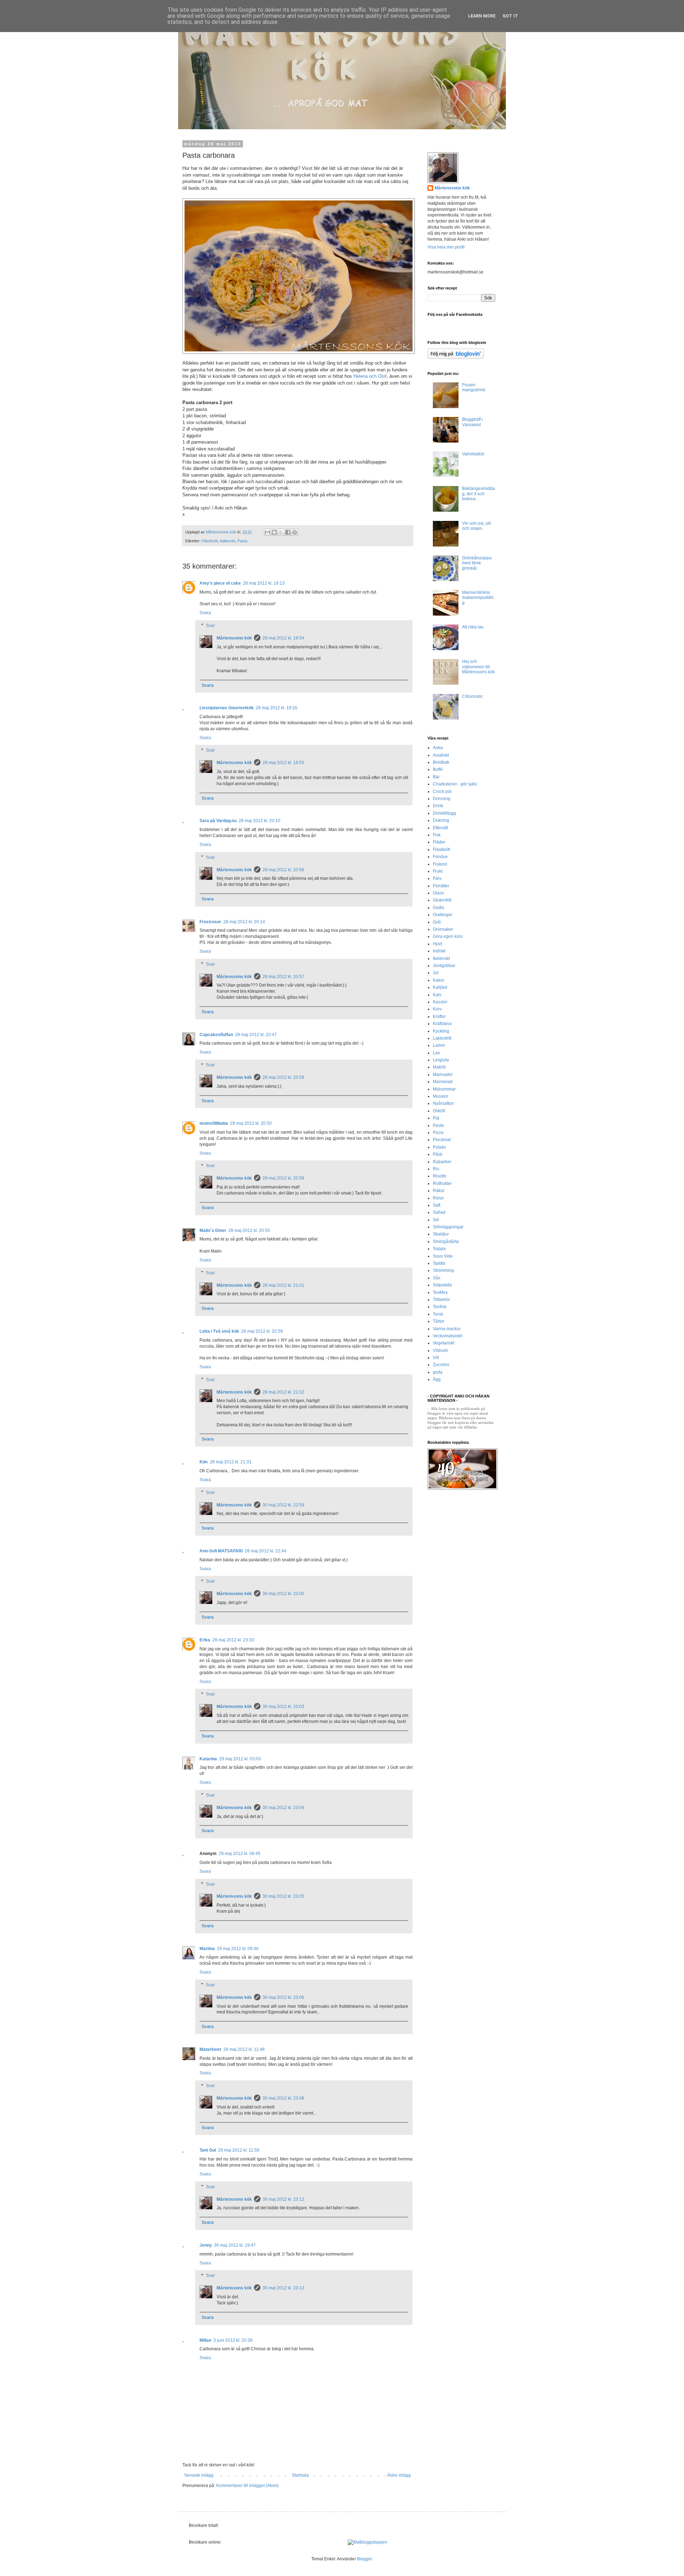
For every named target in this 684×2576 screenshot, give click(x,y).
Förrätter (441, 886)
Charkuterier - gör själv (455, 784)
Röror (438, 1198)
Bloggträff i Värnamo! (472, 422)
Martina (207, 1949)
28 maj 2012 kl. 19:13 (264, 583)
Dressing (442, 799)
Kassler (440, 1002)
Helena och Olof (370, 376)
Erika (205, 1640)
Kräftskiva (442, 1024)
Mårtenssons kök (234, 638)
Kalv (437, 995)
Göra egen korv (448, 936)
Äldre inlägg (399, 2475)
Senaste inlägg (199, 2475)
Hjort (437, 944)
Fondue (440, 857)
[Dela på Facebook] (288, 532)
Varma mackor (447, 1329)
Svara (205, 613)
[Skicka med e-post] (268, 532)
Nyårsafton (443, 1103)
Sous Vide (443, 1256)
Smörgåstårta (446, 1242)
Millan (205, 2340)
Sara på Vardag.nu (218, 821)
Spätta (439, 1263)
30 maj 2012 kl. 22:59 (283, 1505)
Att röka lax (473, 627)
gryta (438, 1372)
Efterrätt (440, 828)
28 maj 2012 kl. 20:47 (256, 1035)
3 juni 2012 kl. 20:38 (233, 2340)
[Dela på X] (281, 532)
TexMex (440, 1292)
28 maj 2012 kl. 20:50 (251, 1123)
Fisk (437, 835)
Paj (436, 1118)
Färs (437, 878)
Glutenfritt (442, 900)
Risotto (440, 1176)
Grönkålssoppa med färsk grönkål (477, 563)
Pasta (242, 541)
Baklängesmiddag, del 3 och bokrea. (478, 494)
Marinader (443, 1075)
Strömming (443, 1270)
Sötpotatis (442, 1285)
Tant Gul (208, 2150)
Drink (438, 806)
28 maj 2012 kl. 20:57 (283, 977)
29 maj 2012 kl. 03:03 (240, 1759)
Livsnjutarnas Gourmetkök (227, 708)
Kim (204, 1462)
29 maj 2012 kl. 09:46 (238, 1949)
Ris (436, 1169)
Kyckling (441, 1031)
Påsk (438, 1154)
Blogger (364, 2559)
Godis (439, 908)
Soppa (439, 1249)
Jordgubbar (444, 966)
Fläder (439, 842)
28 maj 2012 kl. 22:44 (266, 1551)
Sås (437, 1278)
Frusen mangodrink (474, 387)
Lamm (439, 1045)
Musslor (441, 1096)
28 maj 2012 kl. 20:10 (260, 821)
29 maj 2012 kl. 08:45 (240, 1854)
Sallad (439, 1212)
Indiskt (439, 951)
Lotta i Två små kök (219, 1331)
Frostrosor (210, 922)
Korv (437, 1009)
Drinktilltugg (444, 813)
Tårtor (439, 1321)
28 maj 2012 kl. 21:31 (231, 1462)
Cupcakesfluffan (216, 1035)
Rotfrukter (442, 1184)
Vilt (436, 1358)
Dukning (441, 820)
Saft (437, 1205)
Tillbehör (441, 1300)
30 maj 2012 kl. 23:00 (283, 1594)
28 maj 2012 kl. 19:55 (283, 763)
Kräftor (439, 1017)
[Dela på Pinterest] (295, 532)
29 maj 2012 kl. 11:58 (239, 2150)
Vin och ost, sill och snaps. (476, 526)
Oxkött (439, 1111)
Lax (436, 1053)
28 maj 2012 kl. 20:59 (283, 1178)
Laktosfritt (442, 1038)
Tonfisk (440, 1307)
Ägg (437, 1379)
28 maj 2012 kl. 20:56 (283, 870)
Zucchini (441, 1365)
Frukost (440, 864)
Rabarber (442, 1162)
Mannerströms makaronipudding (478, 598)
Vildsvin (441, 1350)
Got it (510, 16)
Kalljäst (440, 987)
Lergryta (441, 1060)
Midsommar (444, 1089)
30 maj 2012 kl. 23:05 (283, 1896)
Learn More (482, 16)
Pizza (438, 1133)
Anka (438, 748)
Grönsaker (443, 929)
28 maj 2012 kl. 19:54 (283, 638)
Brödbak (441, 762)
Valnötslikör (473, 454)
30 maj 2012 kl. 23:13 (283, 2288)
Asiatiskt (441, 755)
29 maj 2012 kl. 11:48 (244, 2049)
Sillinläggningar (448, 1227)
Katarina (208, 1759)
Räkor (439, 1191)
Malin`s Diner (213, 1230)
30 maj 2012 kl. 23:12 (283, 2199)
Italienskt (227, 541)
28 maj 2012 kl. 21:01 (283, 1285)
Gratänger (443, 915)
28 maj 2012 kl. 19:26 (277, 708)
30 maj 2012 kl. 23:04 (283, 1808)
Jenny (206, 2245)
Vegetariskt (444, 1343)
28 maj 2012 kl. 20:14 (244, 922)
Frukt (438, 871)
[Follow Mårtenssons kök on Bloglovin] (456, 357)
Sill (436, 1220)
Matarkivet (210, 2049)
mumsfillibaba (214, 1123)
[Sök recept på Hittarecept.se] (367, 2542)
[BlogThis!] (274, 532)
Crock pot (442, 791)
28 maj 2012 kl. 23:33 (233, 1640)
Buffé (438, 769)
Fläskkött (210, 541)
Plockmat (442, 1140)
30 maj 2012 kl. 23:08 (283, 2098)
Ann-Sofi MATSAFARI (221, 1551)
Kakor (439, 980)
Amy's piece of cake (220, 583)
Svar (210, 626)
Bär (436, 777)
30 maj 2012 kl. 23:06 (283, 1997)
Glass (438, 893)
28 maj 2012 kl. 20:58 (283, 1077)
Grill (437, 922)
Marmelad (443, 1082)
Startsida (300, 2475)
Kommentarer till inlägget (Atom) (247, 2486)
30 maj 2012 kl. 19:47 (235, 2245)
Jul (436, 973)
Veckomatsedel (448, 1336)
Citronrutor (472, 696)
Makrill (439, 1067)
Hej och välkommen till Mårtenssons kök (478, 667)
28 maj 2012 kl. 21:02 (283, 1392)
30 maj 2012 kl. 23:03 (283, 1707)
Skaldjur (441, 1234)
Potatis (439, 1147)
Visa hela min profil (446, 247)
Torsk (438, 1314)
